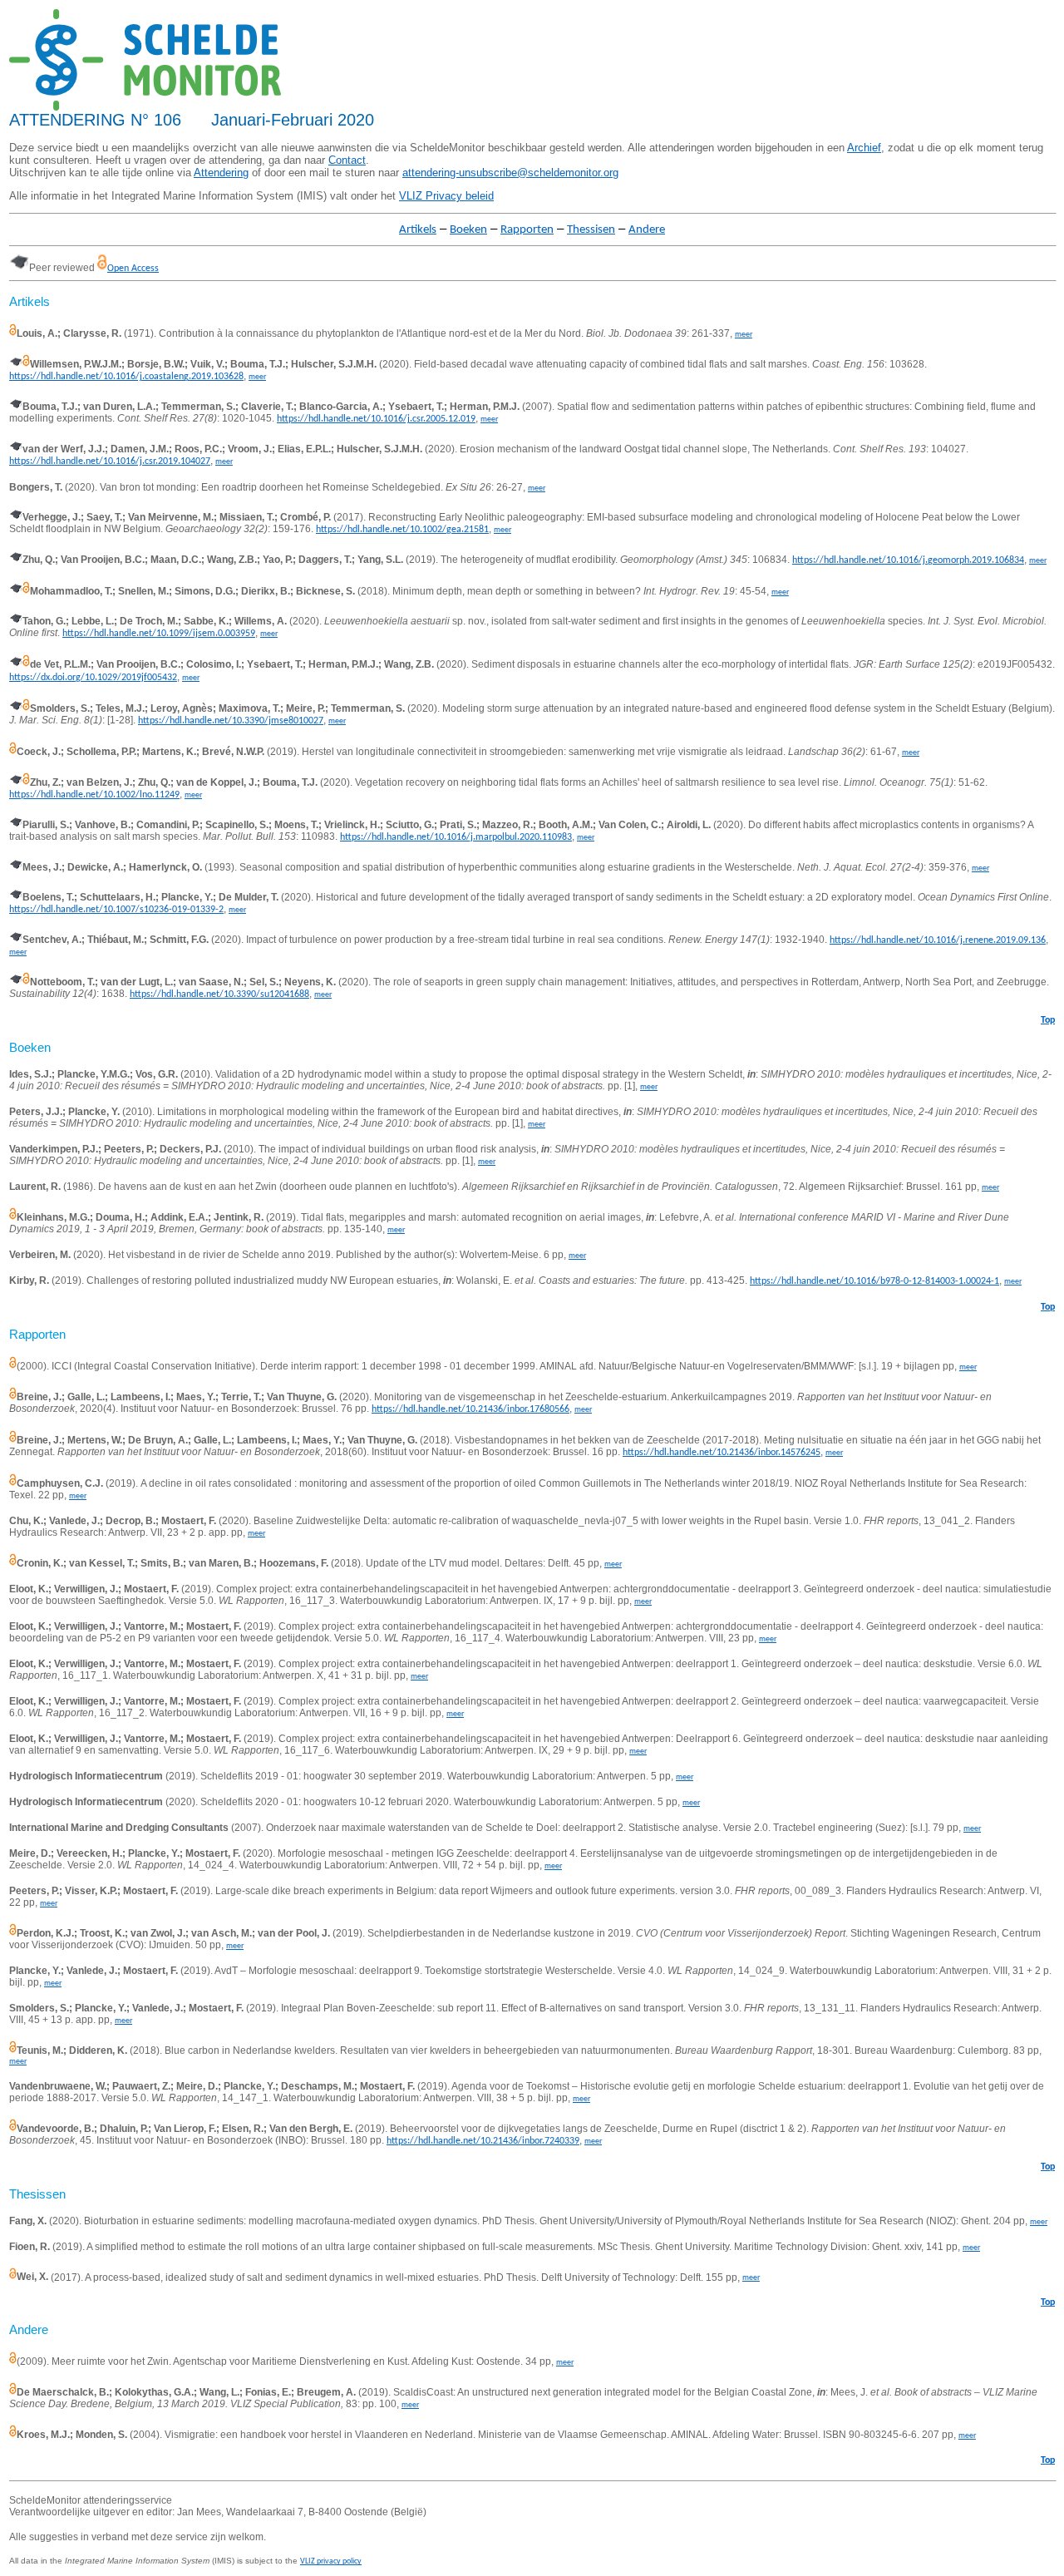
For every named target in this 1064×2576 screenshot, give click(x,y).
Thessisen (591, 230)
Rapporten (527, 230)
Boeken (468, 230)
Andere (647, 230)
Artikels (418, 230)
